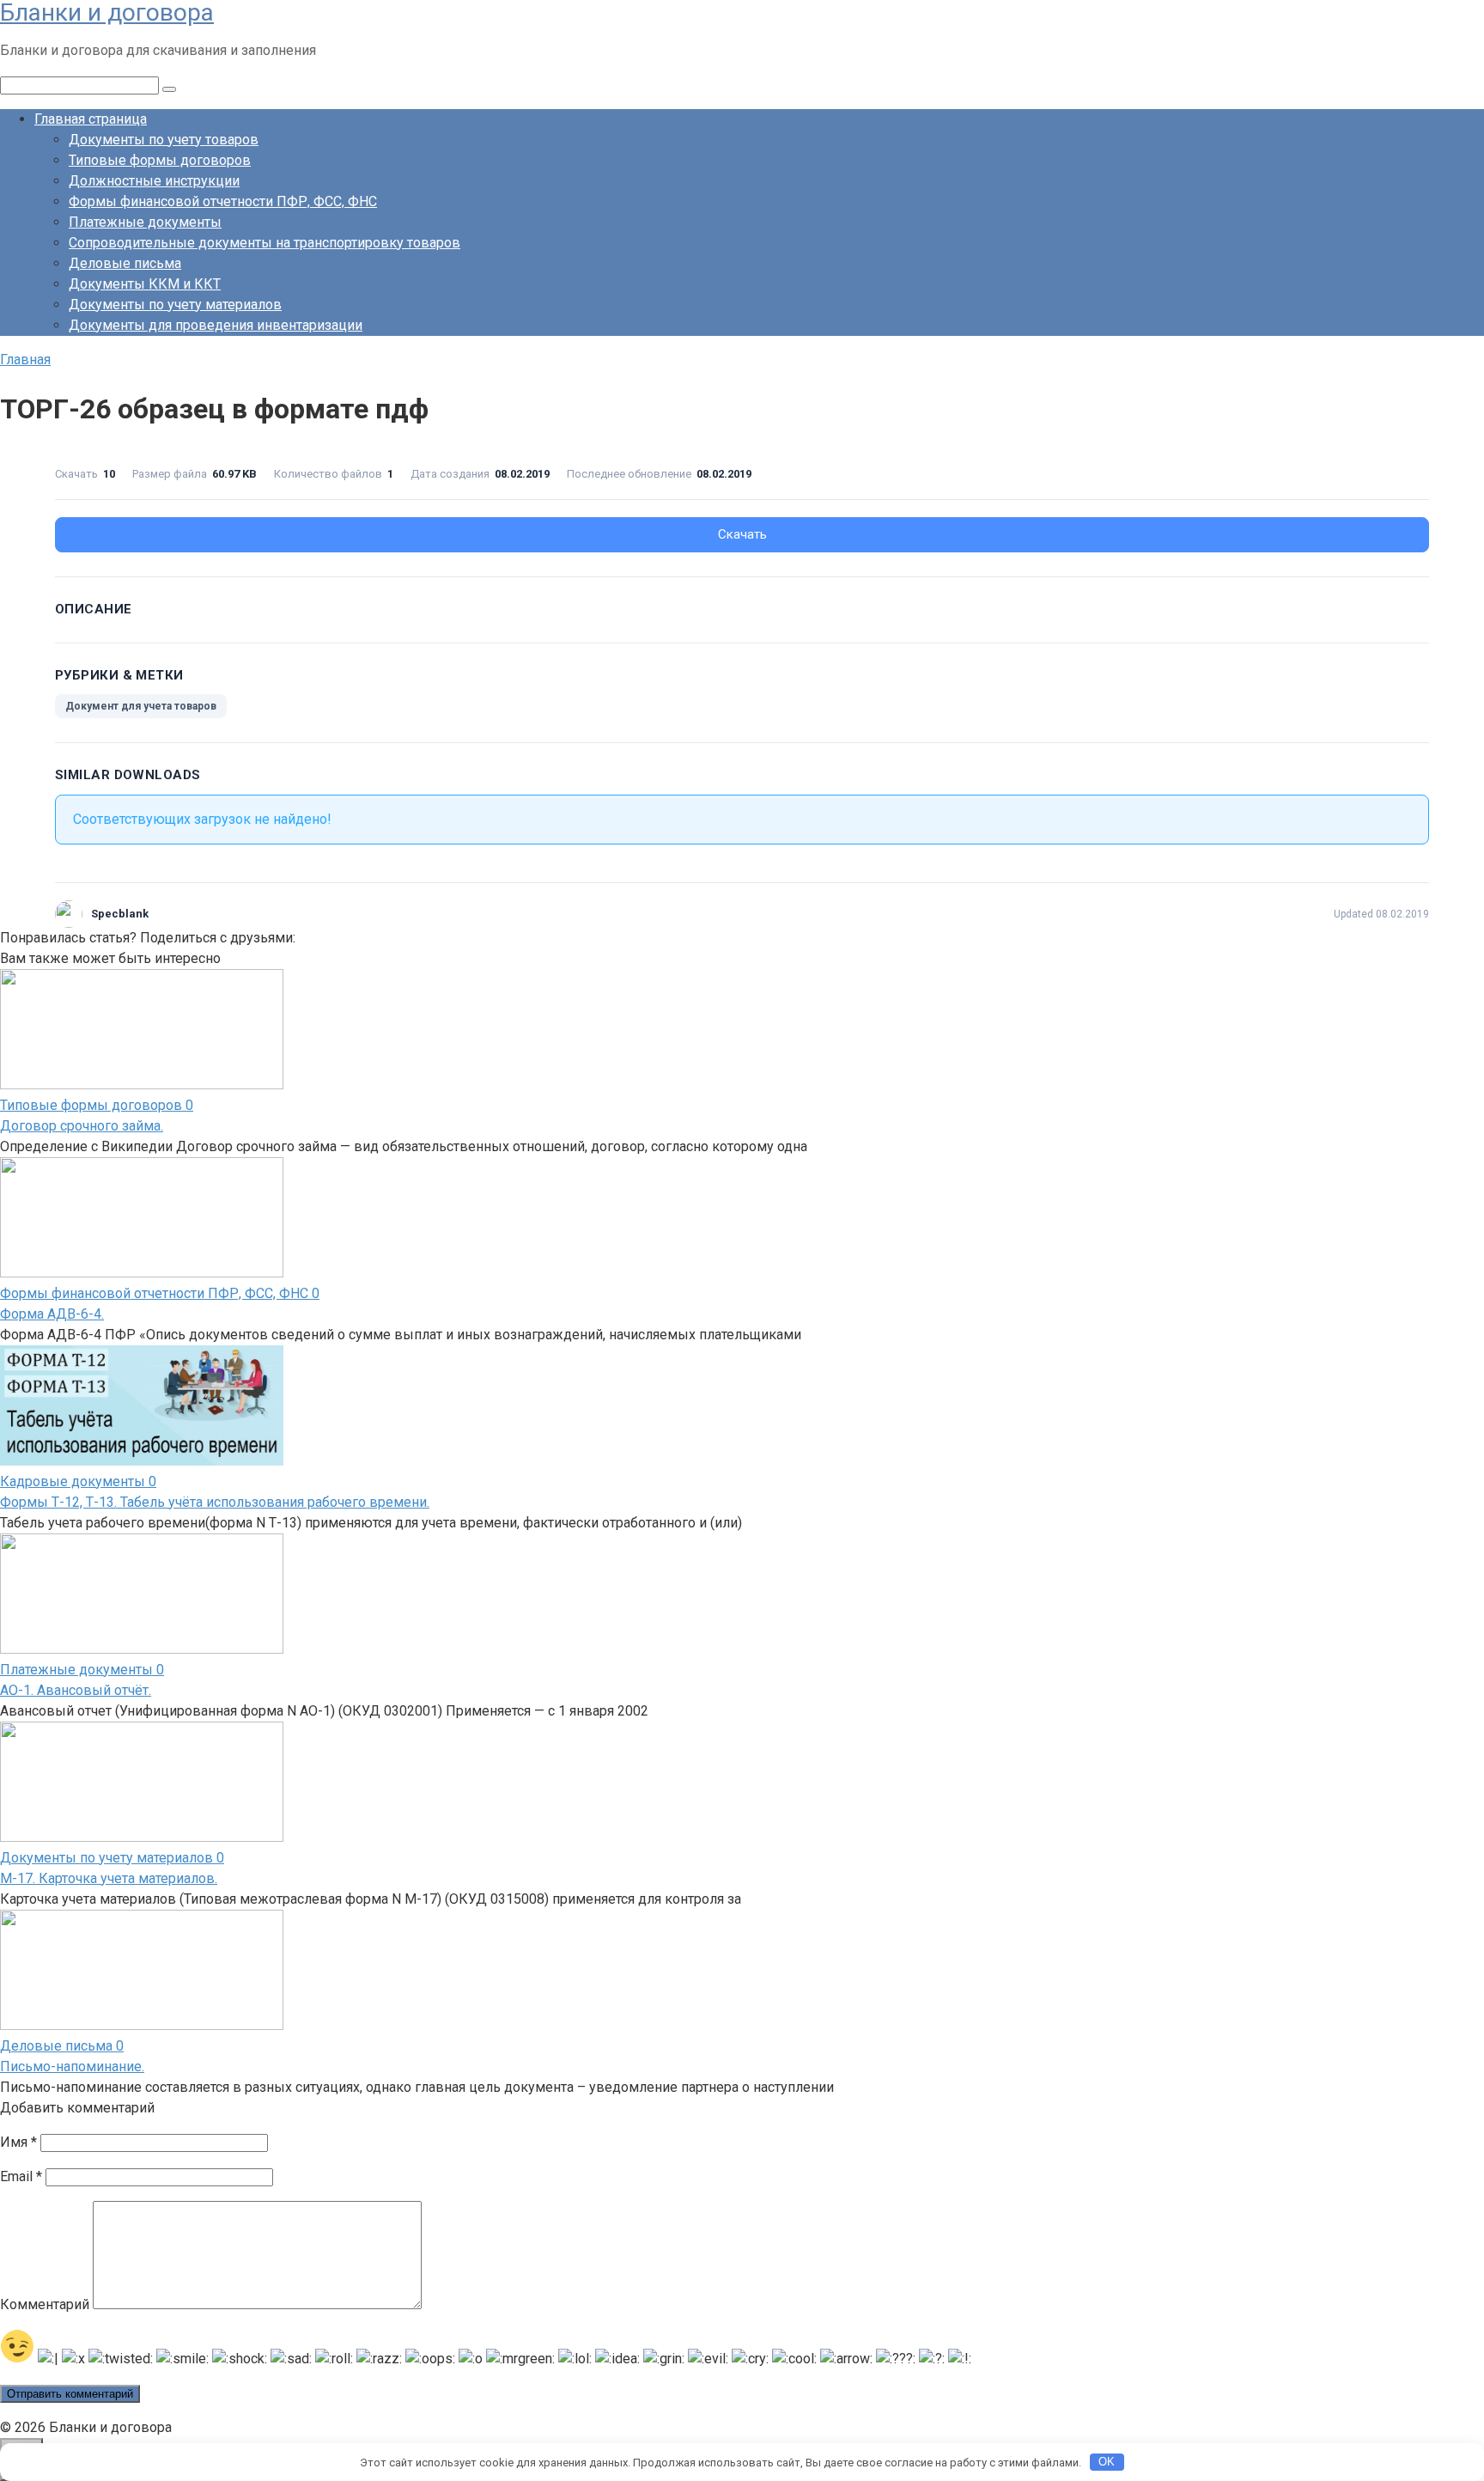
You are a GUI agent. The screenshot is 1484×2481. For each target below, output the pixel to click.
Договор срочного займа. (82, 1126)
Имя (18, 2142)
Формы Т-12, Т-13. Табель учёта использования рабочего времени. (215, 1502)
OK (1107, 2462)
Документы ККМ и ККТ (145, 284)
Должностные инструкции (154, 181)
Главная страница (91, 119)
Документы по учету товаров (164, 140)
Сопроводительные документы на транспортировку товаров (265, 243)
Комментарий (45, 2304)
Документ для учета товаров (141, 706)
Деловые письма (125, 263)
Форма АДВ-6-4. (52, 1314)
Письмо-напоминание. (72, 2066)
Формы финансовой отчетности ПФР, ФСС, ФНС (223, 201)
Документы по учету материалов (175, 305)
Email (21, 2176)
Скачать (742, 534)
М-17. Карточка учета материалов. (109, 1878)
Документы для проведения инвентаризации (216, 325)
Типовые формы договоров (160, 160)
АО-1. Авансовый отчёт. (76, 1690)
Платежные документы (145, 222)
